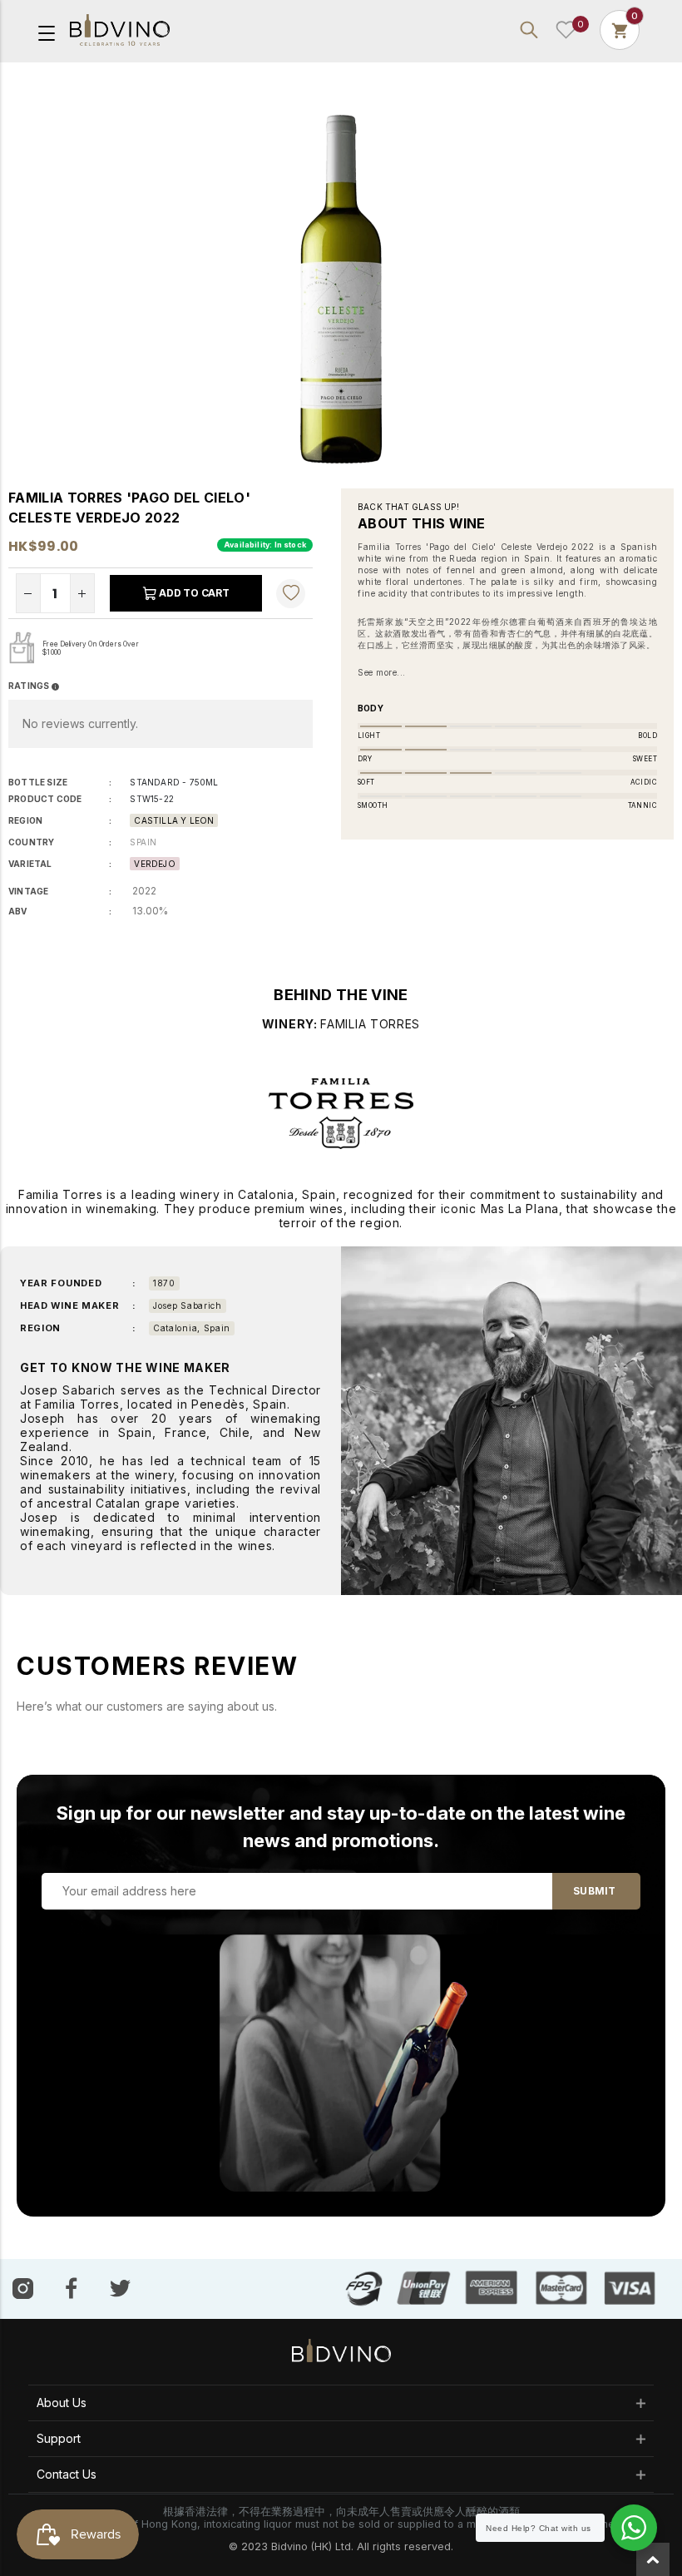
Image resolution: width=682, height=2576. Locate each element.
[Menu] (47, 32)
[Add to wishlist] (291, 593)
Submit (594, 1891)
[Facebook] (72, 2288)
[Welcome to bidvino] (120, 30)
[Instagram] (23, 2288)
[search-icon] (529, 30)
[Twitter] (120, 2287)
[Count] (620, 30)
